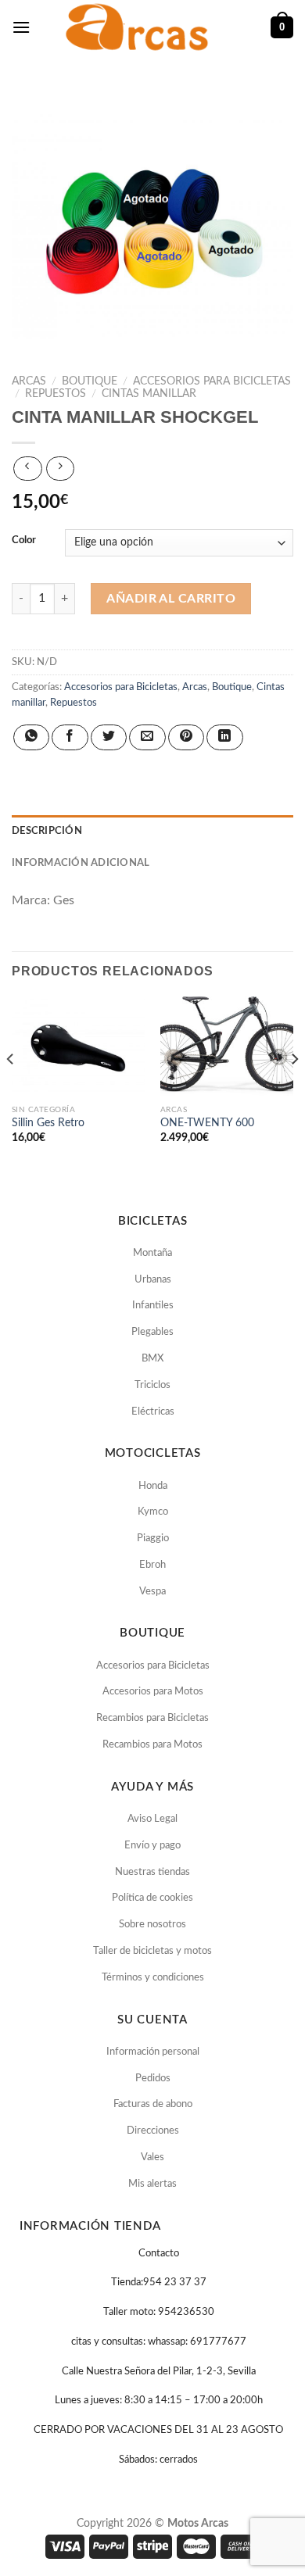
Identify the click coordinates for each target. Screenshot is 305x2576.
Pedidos (153, 2079)
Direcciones (153, 2131)
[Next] (294, 1091)
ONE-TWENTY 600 (207, 1123)
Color (24, 540)
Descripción (47, 831)
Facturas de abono (153, 2104)
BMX (152, 1359)
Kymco (153, 1512)
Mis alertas (152, 2184)
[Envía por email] (147, 737)
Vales (152, 2157)
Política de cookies (152, 1898)
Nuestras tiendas (152, 1872)
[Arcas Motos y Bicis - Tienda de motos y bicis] (139, 27)
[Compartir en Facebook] (70, 737)
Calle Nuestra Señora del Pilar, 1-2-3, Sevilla (159, 2372)
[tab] (152, 831)
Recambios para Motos (152, 1745)
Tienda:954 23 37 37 (159, 2283)
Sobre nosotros (152, 1925)
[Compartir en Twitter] (109, 737)
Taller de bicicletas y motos (152, 1951)
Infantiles (153, 1306)
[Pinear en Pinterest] (186, 737)
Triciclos (152, 1385)
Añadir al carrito (171, 599)
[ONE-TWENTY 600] (227, 1046)
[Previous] (11, 1091)
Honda (153, 1486)
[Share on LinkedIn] (224, 737)
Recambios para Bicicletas (152, 1718)
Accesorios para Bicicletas (212, 381)
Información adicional (81, 863)
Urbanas (153, 1280)
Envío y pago (152, 1846)
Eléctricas (153, 1412)
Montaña (152, 1253)
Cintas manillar (149, 394)
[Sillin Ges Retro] (78, 1046)
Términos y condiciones (153, 1978)
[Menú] (21, 27)
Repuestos (56, 394)
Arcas (29, 381)
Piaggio (153, 1538)
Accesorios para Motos (153, 1692)
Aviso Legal (152, 1819)
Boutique (90, 381)
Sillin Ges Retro (48, 1123)
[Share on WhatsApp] (31, 737)
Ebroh (152, 1565)
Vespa (152, 1592)
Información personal (153, 2052)
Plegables (152, 1332)
